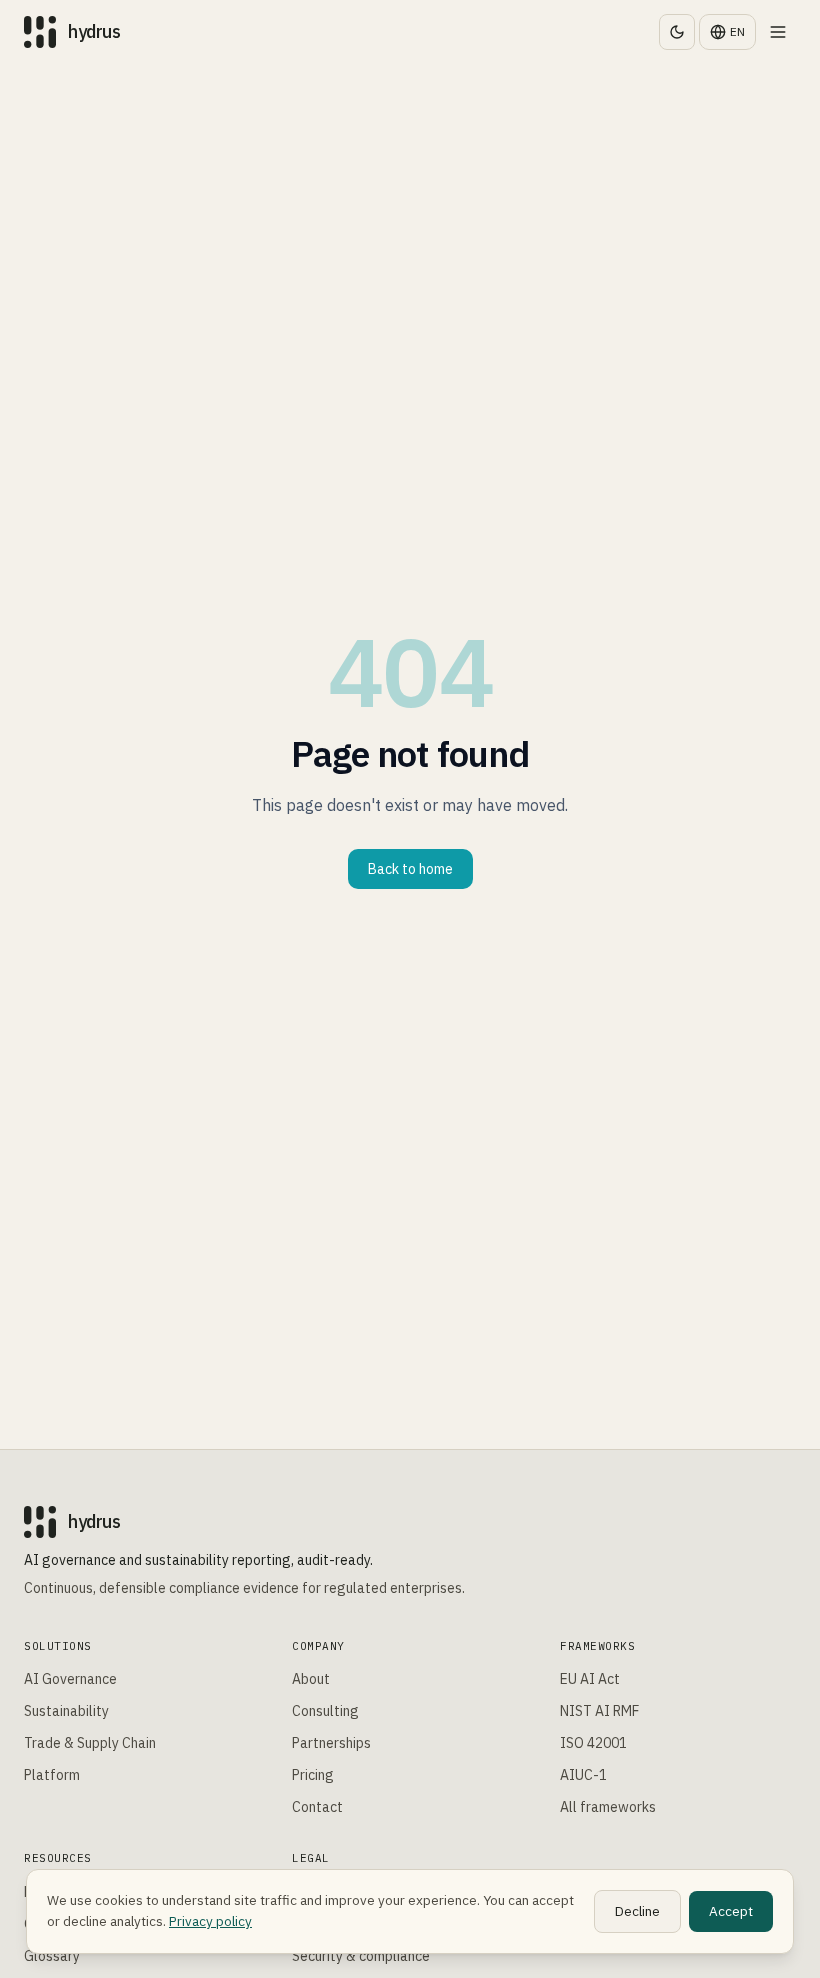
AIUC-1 (583, 1775)
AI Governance (70, 1679)
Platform (52, 1775)
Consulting (325, 1711)
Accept (731, 1911)
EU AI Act (590, 1679)
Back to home (410, 869)
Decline (637, 1911)
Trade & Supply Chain (90, 1743)
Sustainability (66, 1711)
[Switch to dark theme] (677, 32)
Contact (317, 1807)
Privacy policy (210, 1921)
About (311, 1679)
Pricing (313, 1775)
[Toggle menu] (778, 32)
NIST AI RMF (599, 1711)
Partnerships (331, 1743)
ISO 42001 (593, 1743)
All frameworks (608, 1807)
